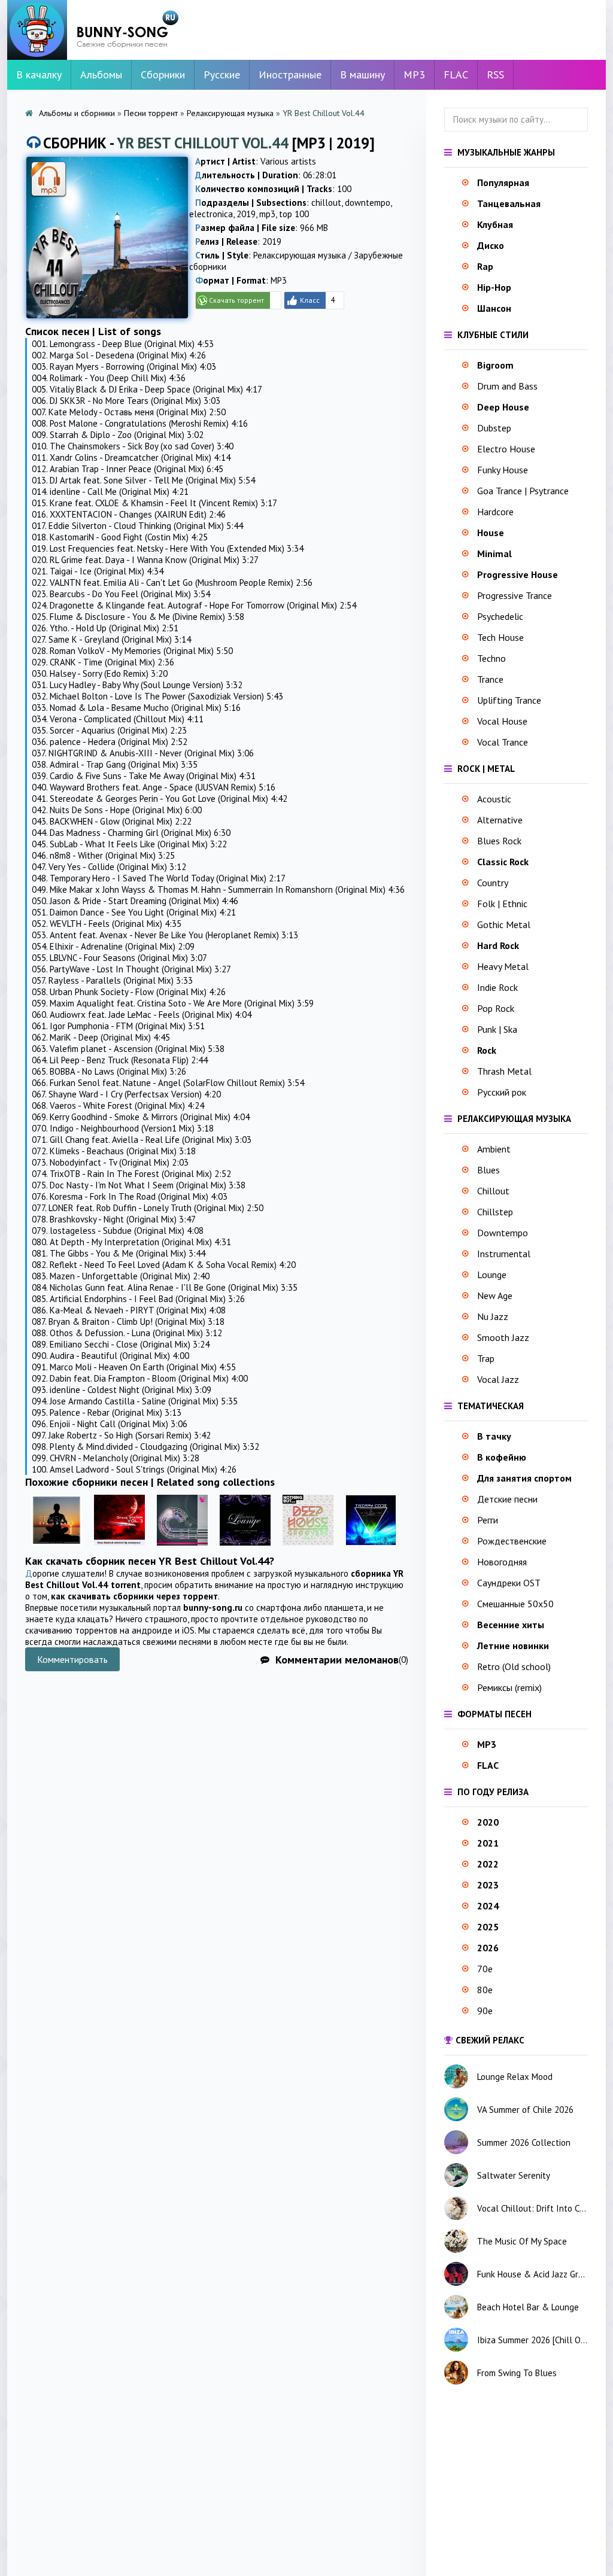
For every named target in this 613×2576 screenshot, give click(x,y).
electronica (211, 214)
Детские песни (507, 1499)
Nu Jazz (493, 1316)
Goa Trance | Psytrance (523, 491)
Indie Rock (497, 987)
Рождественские (512, 1541)
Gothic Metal (504, 924)
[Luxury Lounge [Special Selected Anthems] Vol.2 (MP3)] (245, 1548)
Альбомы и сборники (77, 113)
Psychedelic (500, 616)
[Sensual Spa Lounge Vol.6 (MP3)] (57, 1548)
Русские (222, 74)
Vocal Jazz (498, 1379)
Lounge (492, 1275)
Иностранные (290, 74)
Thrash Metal (504, 1071)
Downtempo (503, 1233)
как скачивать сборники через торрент (134, 1596)
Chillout (493, 1191)
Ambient (494, 1149)
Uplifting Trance (509, 700)
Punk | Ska (497, 1029)
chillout (326, 203)
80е (485, 1990)
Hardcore (495, 512)
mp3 (267, 214)
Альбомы (101, 74)
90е (485, 2011)
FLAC (456, 74)
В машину (362, 74)
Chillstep (495, 1212)
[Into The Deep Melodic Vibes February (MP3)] (371, 1548)
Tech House (500, 637)
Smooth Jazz (503, 1337)
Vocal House (502, 721)
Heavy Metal (503, 966)
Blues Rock (499, 841)
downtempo (368, 203)
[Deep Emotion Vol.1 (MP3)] (182, 1548)
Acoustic (494, 799)
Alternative (500, 820)
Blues (488, 1170)
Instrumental (504, 1254)
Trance (490, 679)
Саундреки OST (509, 1583)
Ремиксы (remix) (509, 1687)
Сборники (163, 74)
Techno (491, 658)
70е (485, 1969)
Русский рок (502, 1092)
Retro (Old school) (514, 1666)
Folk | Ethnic (502, 904)
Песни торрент (151, 113)
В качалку (39, 74)
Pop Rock (496, 1008)
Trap (486, 1358)
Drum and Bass (507, 386)
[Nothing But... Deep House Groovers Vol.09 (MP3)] (308, 1548)
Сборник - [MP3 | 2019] (209, 143)
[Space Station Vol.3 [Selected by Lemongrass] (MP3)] (119, 1548)
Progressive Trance (515, 595)
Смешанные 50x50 (515, 1604)
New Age (495, 1295)
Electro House (506, 449)
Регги (488, 1520)
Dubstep (494, 428)
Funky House (503, 470)
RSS (495, 74)
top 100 (294, 214)
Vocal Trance (503, 742)
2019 (246, 214)
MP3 (414, 74)
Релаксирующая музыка (230, 113)
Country (493, 883)
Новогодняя (502, 1562)
